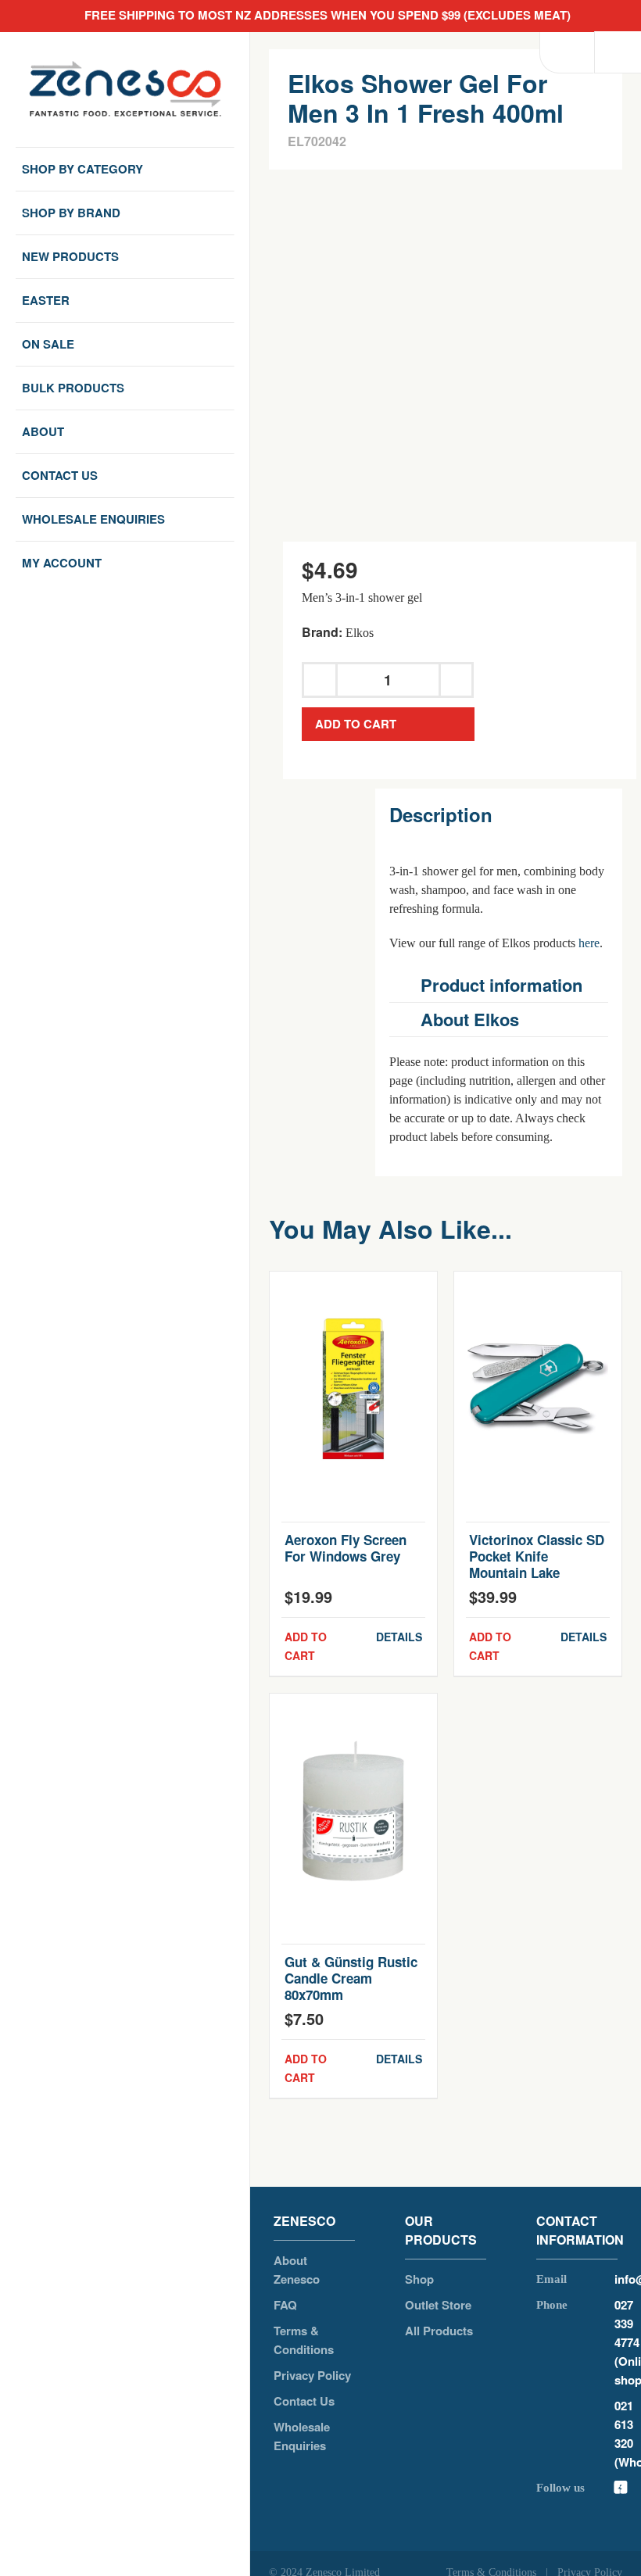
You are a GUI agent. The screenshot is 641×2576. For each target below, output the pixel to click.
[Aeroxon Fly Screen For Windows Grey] (353, 1389)
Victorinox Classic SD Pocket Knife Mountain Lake (537, 1556)
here (589, 943)
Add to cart (356, 724)
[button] (499, 985)
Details (399, 1637)
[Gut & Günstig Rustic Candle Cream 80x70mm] (353, 1811)
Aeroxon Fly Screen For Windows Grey (346, 1548)
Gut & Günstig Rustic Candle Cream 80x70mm (351, 1978)
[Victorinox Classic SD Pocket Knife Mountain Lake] (538, 1389)
